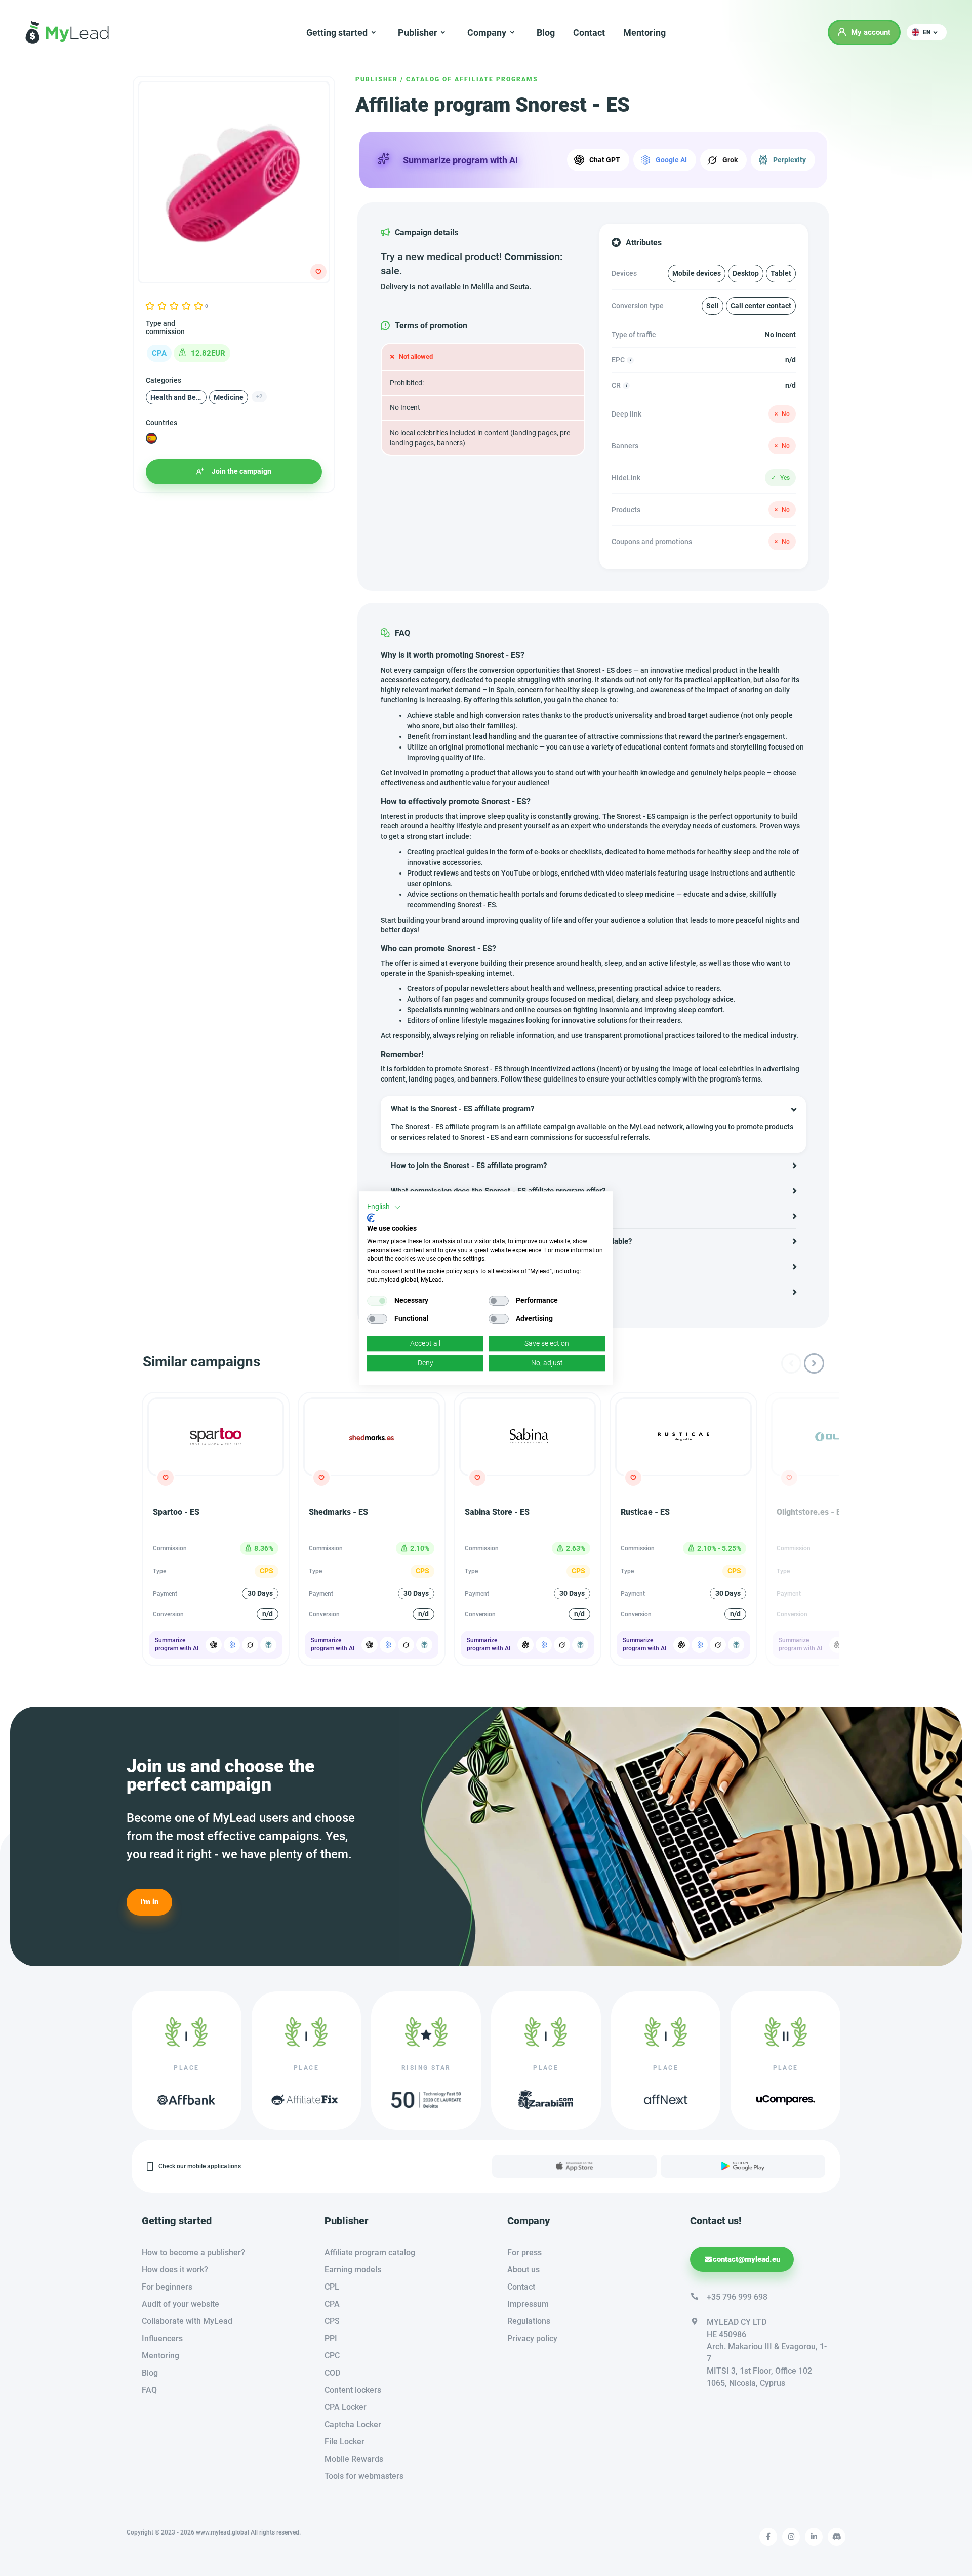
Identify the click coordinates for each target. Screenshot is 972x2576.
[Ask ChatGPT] (214, 1645)
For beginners (167, 2287)
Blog (546, 33)
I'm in (149, 1902)
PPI (331, 2338)
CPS (332, 2321)
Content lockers (353, 2390)
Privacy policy (532, 2338)
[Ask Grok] (250, 1645)
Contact (589, 33)
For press (524, 2252)
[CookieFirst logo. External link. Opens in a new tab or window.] (371, 1218)
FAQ (149, 2390)
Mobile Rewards (354, 2459)
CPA (332, 2304)
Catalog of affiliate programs (472, 79)
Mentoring (644, 33)
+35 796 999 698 (737, 2297)
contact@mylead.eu (746, 2259)
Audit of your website (180, 2304)
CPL (332, 2287)
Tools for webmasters (364, 2476)
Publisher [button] (418, 33)
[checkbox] (377, 1301)
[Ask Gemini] (232, 1645)
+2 (259, 397)
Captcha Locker (353, 2424)
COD (332, 2373)
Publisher (377, 79)
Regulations (529, 2321)
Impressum (528, 2304)
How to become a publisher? (193, 2252)
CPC (332, 2356)
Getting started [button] (337, 33)
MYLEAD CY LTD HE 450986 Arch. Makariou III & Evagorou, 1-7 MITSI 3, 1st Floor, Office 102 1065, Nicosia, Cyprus (767, 2353)
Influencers (162, 2338)
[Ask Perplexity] (268, 1645)
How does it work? (175, 2270)
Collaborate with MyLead (187, 2321)
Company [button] (487, 33)
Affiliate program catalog (370, 2252)
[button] (927, 32)
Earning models (353, 2270)
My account (871, 32)
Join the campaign (241, 471)
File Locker (345, 2442)
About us (523, 2270)
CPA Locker (346, 2407)
